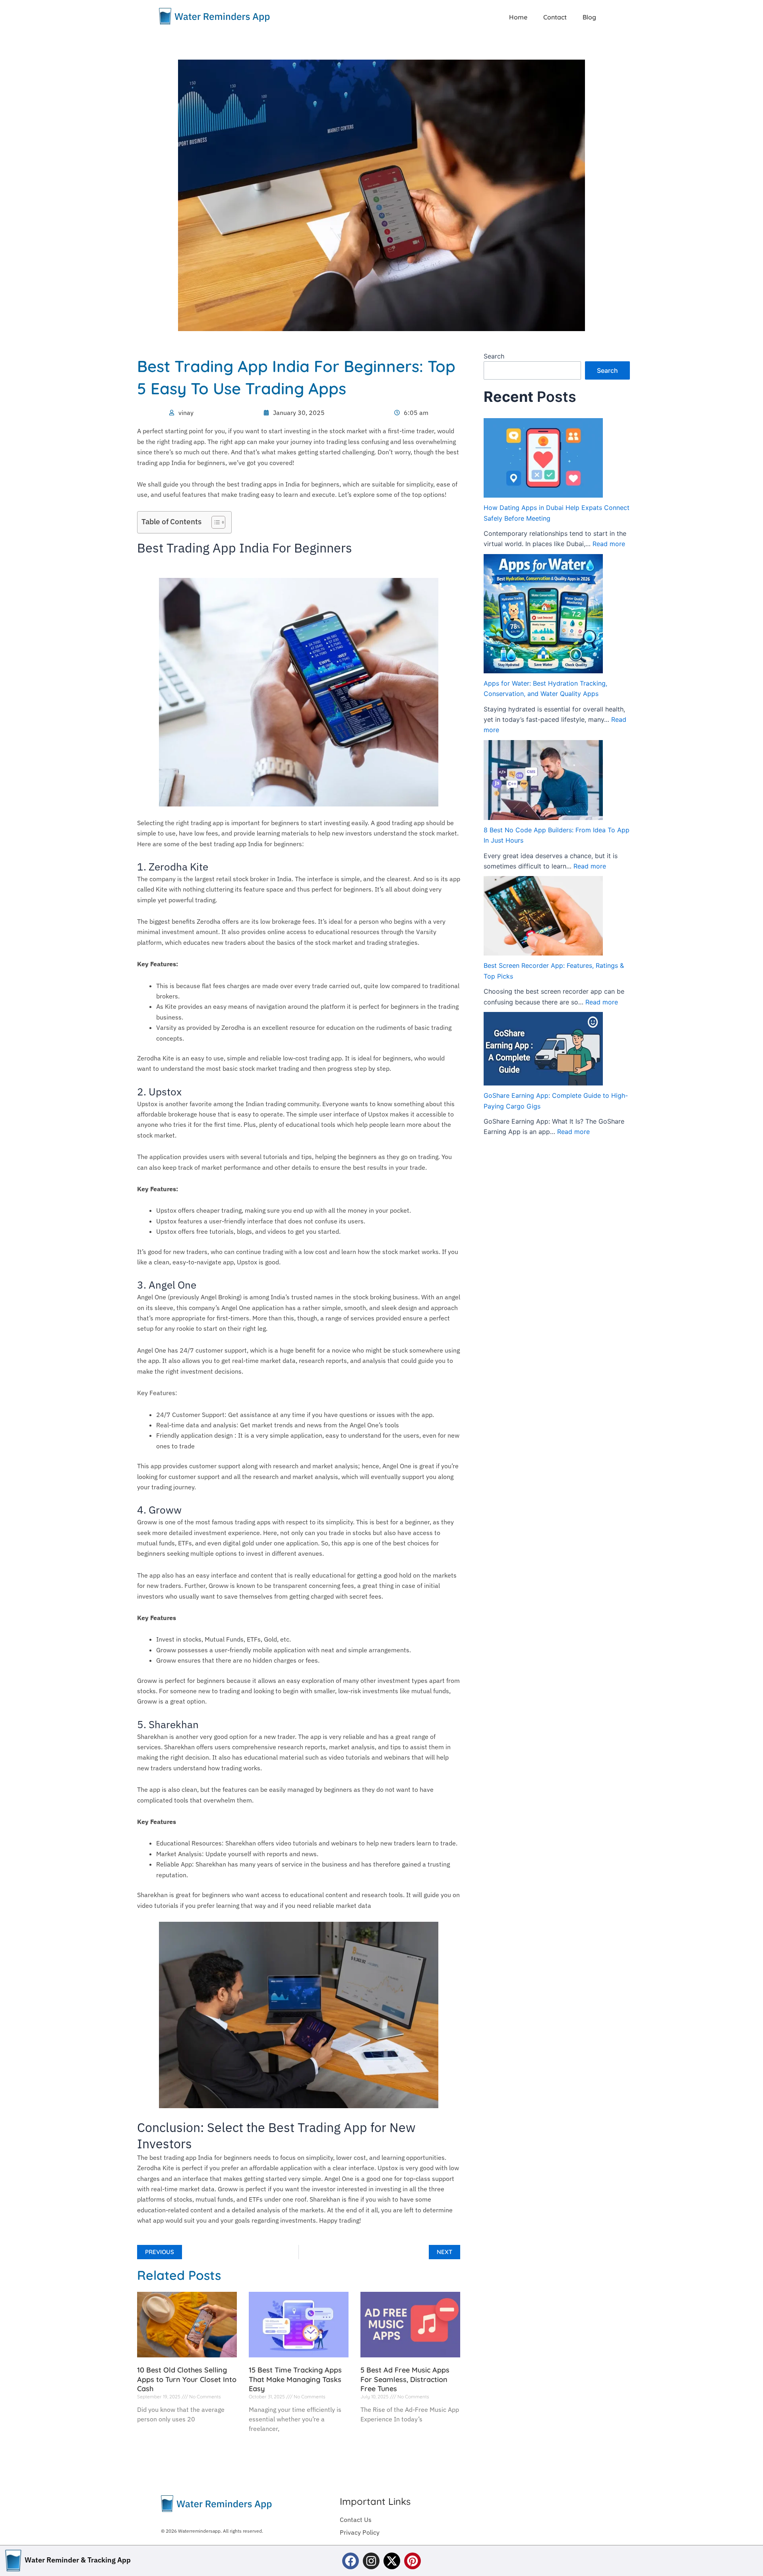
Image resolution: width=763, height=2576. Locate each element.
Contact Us (356, 2520)
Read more (609, 544)
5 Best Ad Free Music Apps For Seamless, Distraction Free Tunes (405, 2379)
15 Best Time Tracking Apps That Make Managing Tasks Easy (295, 2379)
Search (494, 356)
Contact (555, 17)
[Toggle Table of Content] (214, 522)
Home (518, 17)
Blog (589, 17)
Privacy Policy (360, 2532)
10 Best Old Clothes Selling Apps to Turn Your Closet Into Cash (187, 2379)
